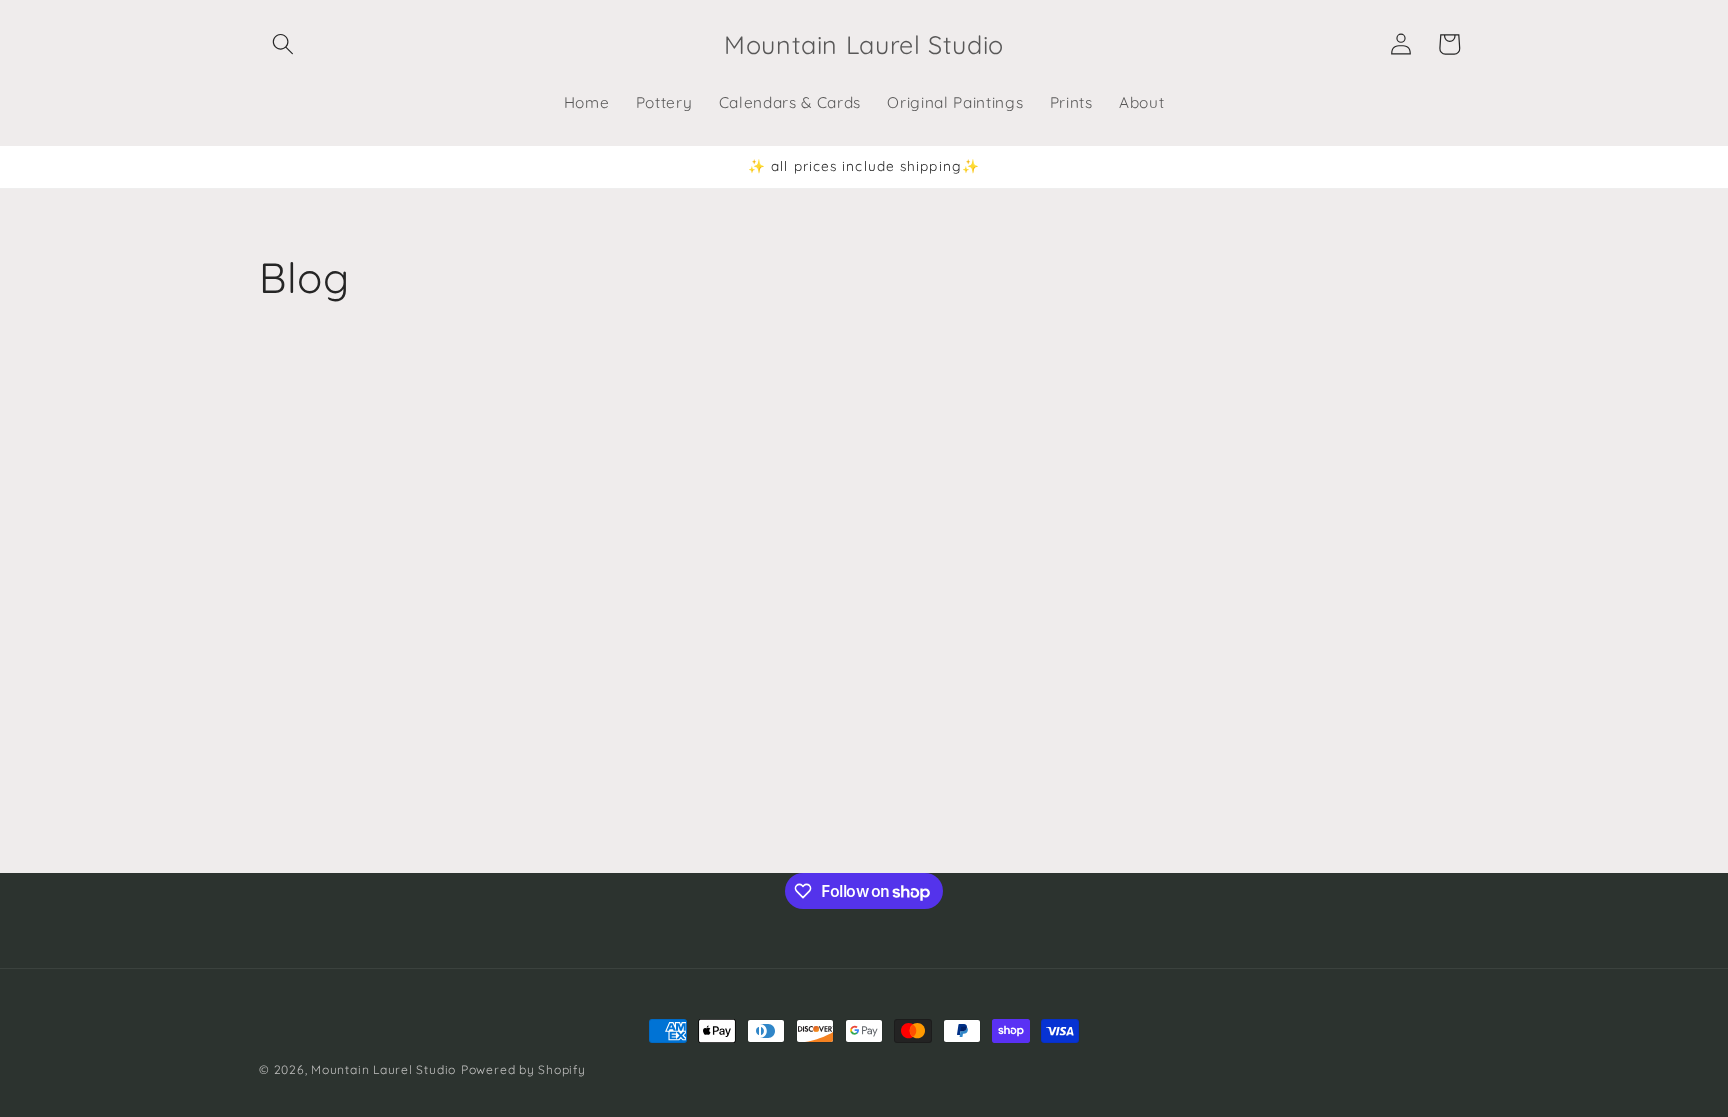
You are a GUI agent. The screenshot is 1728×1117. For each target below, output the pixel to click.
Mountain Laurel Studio (383, 1069)
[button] (283, 44)
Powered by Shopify (523, 1069)
